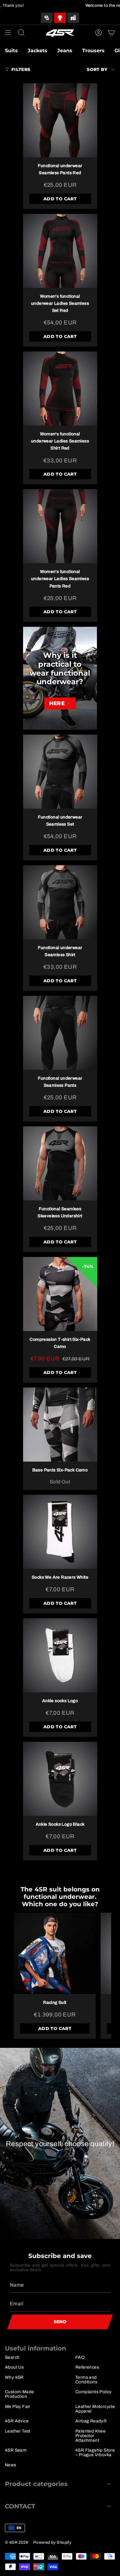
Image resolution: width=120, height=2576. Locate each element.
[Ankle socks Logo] (60, 1655)
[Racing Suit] (55, 1954)
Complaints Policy (94, 2392)
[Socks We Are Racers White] (60, 1532)
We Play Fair (18, 2407)
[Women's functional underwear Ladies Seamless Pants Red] (60, 526)
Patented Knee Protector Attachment (90, 2436)
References (87, 2367)
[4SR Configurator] (60, 18)
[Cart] (111, 33)
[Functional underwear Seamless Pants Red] (60, 120)
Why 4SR (14, 2377)
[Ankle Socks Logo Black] (60, 1779)
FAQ (80, 2357)
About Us (14, 2367)
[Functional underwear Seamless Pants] (60, 1033)
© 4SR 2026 (17, 2542)
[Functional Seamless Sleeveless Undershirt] (60, 1163)
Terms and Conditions (86, 2380)
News (11, 2465)
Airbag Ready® (91, 2421)
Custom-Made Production (19, 2394)
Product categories (36, 2484)
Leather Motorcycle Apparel (95, 2409)
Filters (21, 69)
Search (12, 2357)
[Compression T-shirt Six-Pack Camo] (60, 1294)
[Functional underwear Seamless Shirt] (60, 902)
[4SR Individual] (47, 18)
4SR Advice (17, 2421)
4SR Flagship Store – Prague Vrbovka (95, 2452)
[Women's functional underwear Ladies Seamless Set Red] (60, 251)
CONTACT (20, 2506)
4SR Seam (16, 2450)
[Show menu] (8, 33)
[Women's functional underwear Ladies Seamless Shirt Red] (60, 389)
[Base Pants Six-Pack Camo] (60, 1425)
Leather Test (18, 2431)
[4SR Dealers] (73, 18)
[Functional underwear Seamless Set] (60, 772)
